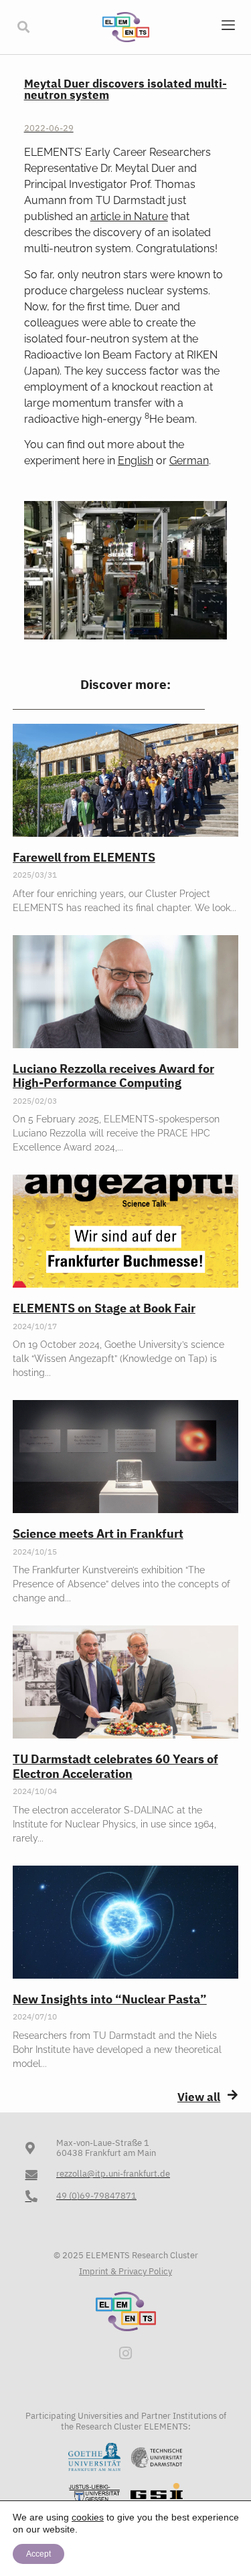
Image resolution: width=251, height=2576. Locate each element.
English (136, 461)
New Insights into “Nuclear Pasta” (110, 1999)
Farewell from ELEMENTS (84, 857)
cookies (88, 2517)
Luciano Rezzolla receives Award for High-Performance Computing (113, 1076)
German (189, 461)
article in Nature (129, 216)
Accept (38, 2554)
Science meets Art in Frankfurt (98, 1533)
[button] (23, 27)
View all (199, 2097)
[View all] (233, 2095)
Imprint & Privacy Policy (125, 2271)
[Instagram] (126, 2353)
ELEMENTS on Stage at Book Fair (104, 1308)
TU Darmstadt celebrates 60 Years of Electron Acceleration (115, 1766)
